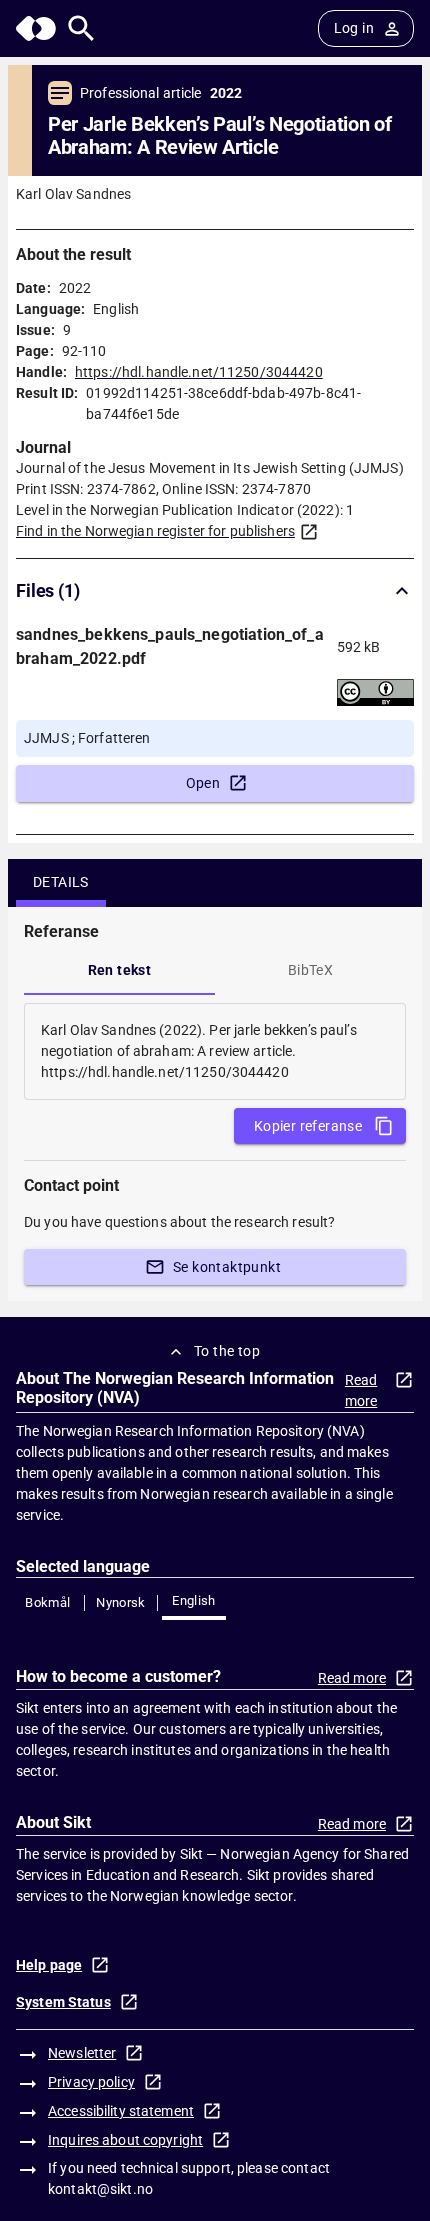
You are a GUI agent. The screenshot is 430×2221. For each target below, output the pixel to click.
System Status (63, 2002)
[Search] (81, 28)
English (194, 1600)
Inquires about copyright (125, 2140)
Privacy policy (91, 2082)
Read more (361, 1390)
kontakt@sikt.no (100, 2189)
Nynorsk (121, 1602)
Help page (49, 1965)
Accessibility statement (121, 2111)
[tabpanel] (215, 1051)
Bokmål (47, 1602)
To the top (227, 1351)
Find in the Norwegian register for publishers (155, 531)
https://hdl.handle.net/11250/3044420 (199, 372)
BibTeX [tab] (310, 970)
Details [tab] (61, 882)
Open (203, 783)
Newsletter (82, 2053)
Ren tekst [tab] (120, 970)
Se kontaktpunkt (227, 1267)
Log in (354, 28)
